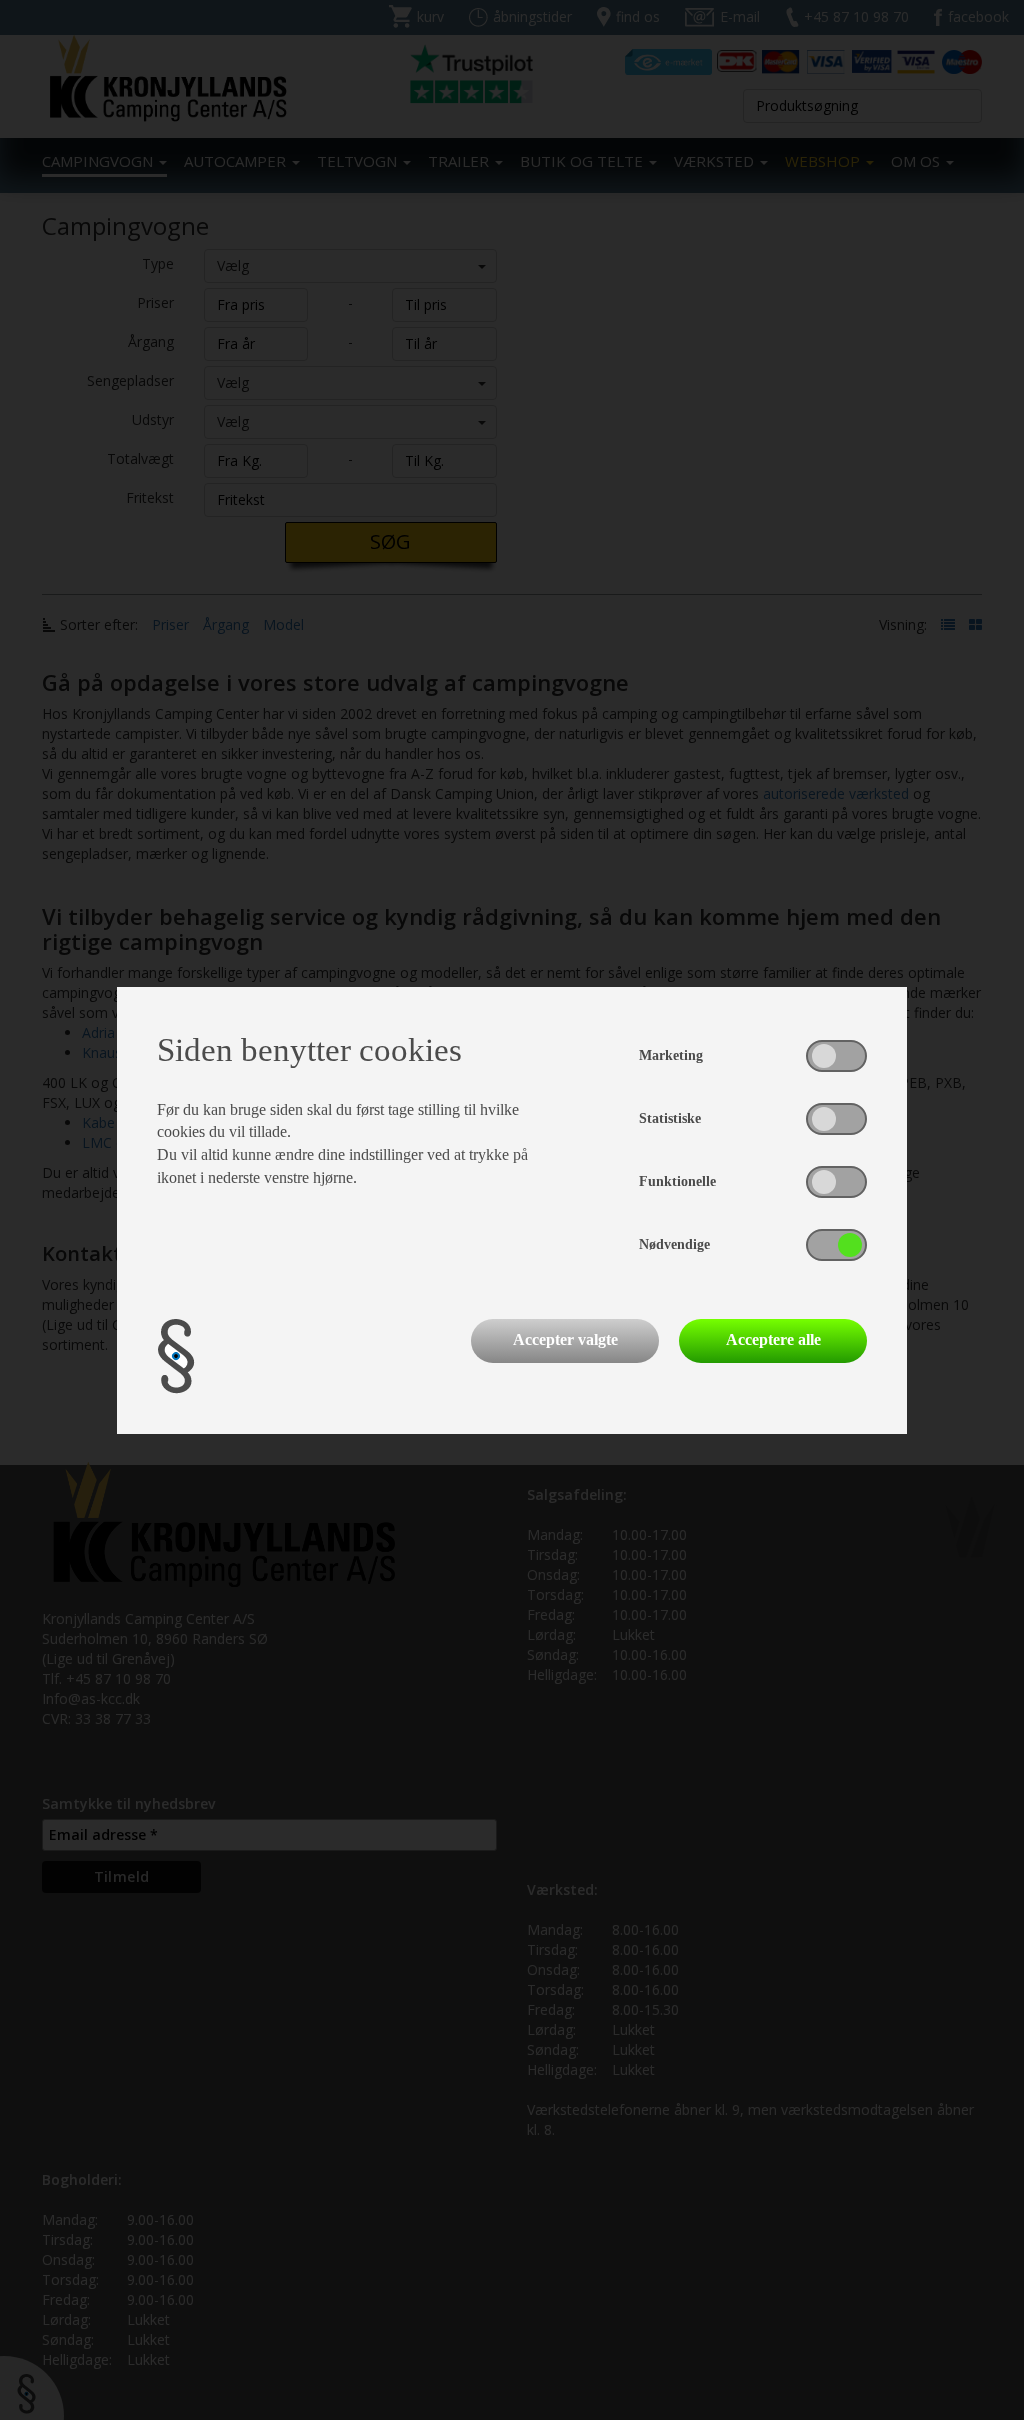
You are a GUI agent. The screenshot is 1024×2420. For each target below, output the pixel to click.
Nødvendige (674, 1244)
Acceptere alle (773, 1339)
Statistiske (670, 1118)
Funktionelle (677, 1181)
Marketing (671, 1055)
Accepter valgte (565, 1339)
